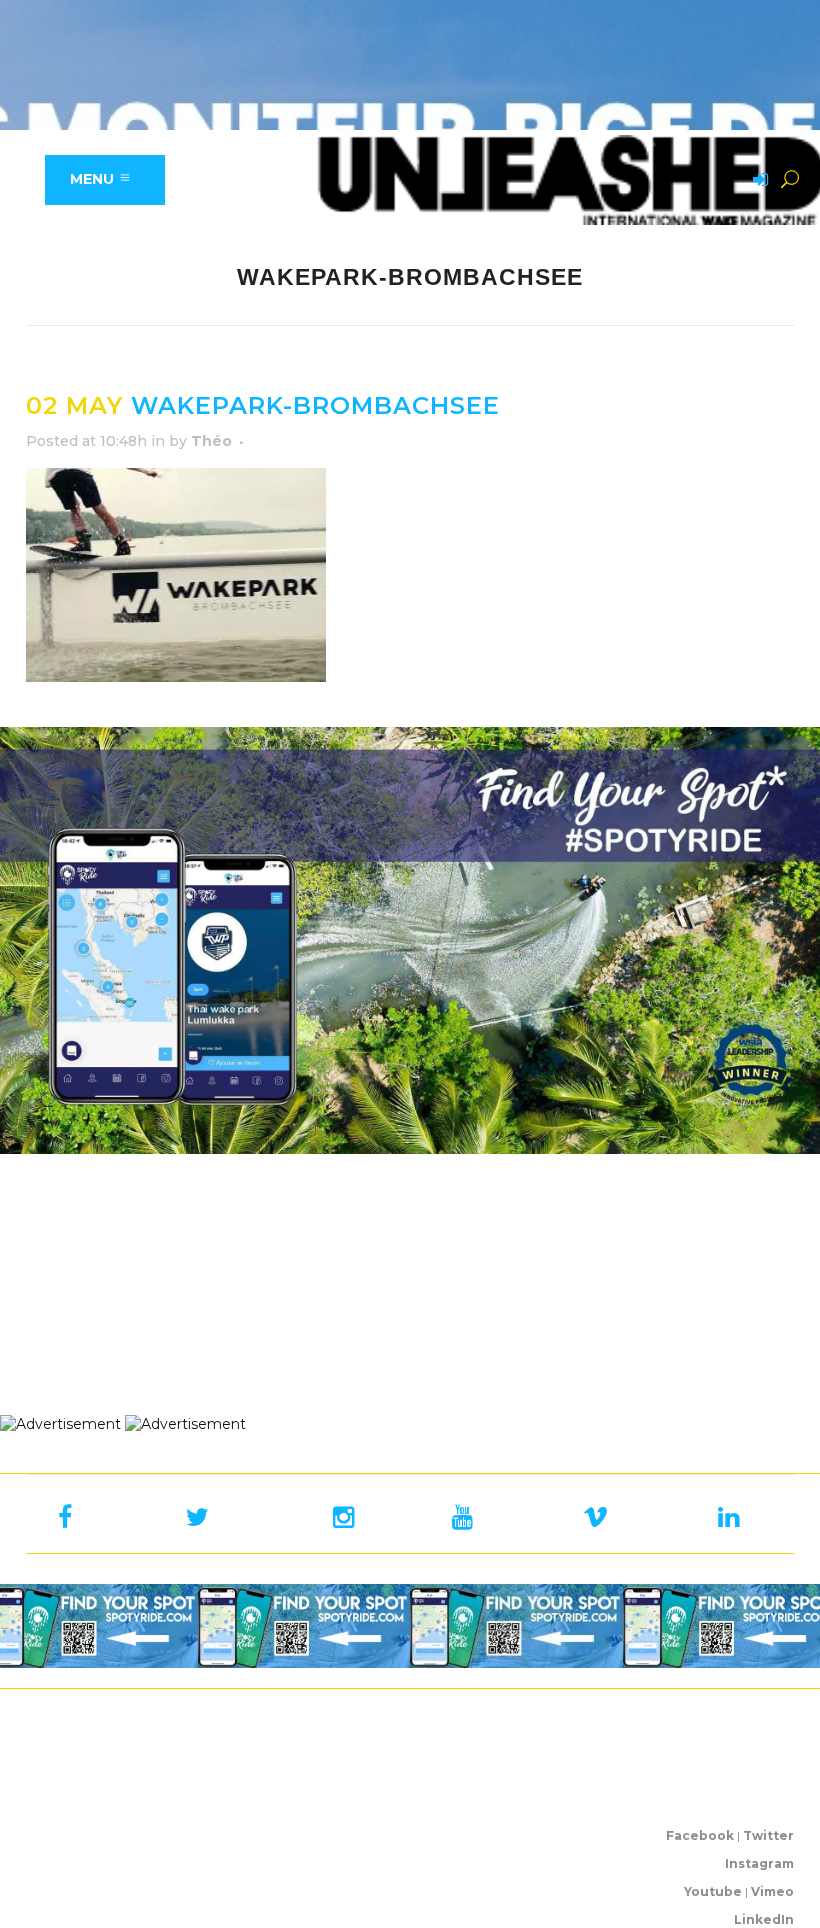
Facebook (700, 1835)
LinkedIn (764, 1919)
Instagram (759, 1863)
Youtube (713, 1891)
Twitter (768, 1835)
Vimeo (772, 1891)
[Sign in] (757, 181)
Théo (211, 441)
